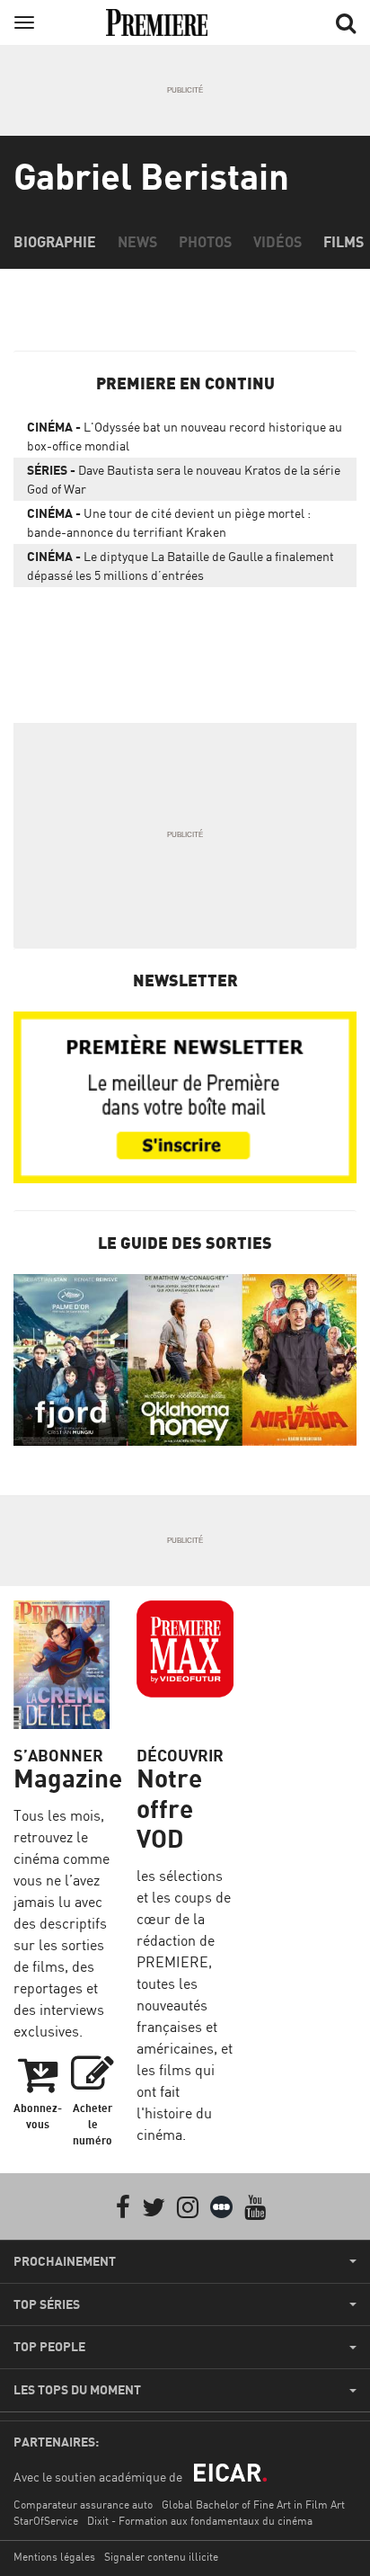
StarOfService (46, 2521)
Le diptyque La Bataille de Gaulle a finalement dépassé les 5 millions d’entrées (181, 566)
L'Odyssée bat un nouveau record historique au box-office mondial (185, 436)
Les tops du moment (77, 2390)
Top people (49, 2347)
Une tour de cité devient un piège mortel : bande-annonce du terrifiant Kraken (169, 522)
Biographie (55, 242)
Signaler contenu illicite (161, 2557)
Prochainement (65, 2261)
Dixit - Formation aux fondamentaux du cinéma (200, 2521)
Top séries (47, 2304)
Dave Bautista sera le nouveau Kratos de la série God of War (184, 479)
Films (344, 242)
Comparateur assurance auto (83, 2505)
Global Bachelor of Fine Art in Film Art (253, 2505)
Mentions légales (54, 2557)
